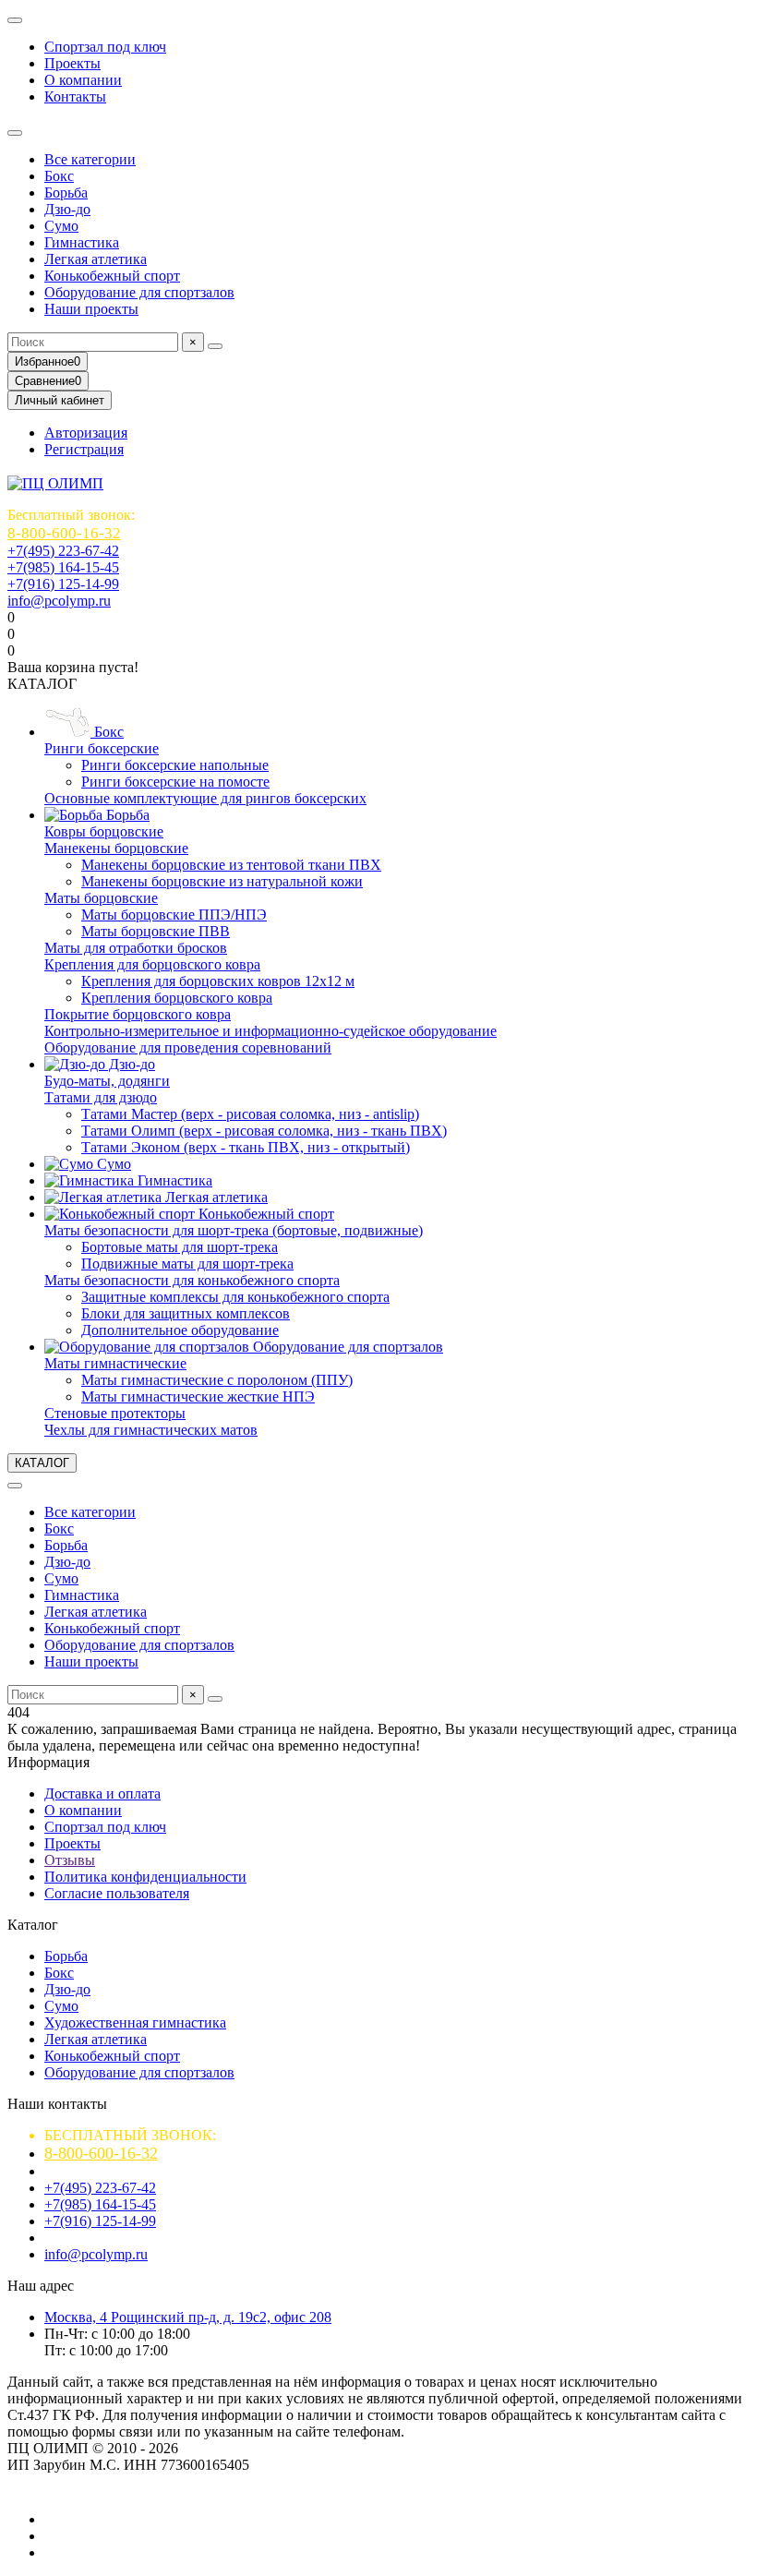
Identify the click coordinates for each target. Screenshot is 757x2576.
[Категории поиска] (15, 133)
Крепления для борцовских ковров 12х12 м (218, 981)
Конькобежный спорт (112, 276)
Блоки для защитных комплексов (186, 1313)
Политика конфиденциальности (145, 1877)
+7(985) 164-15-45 (63, 567)
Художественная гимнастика (135, 2022)
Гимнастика (82, 242)
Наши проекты (91, 309)
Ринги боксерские (102, 748)
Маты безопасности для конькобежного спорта (192, 1280)
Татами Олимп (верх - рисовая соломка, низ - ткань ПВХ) (264, 1131)
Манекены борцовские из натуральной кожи (222, 881)
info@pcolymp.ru (59, 601)
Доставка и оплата (102, 1794)
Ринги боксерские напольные (175, 765)
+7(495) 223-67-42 (63, 551)
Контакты (75, 96)
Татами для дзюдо (101, 1097)
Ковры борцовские (104, 831)
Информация (48, 1762)
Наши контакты (57, 2104)
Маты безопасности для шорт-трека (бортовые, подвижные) (234, 1230)
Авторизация (86, 433)
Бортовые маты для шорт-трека (180, 1247)
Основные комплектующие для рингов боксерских (205, 798)
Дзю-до (67, 209)
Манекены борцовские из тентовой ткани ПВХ (231, 865)
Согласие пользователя (117, 1893)
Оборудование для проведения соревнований (188, 1047)
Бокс (59, 176)
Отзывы (70, 1860)
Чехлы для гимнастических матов (151, 1430)
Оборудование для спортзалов (139, 292)
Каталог (33, 1925)
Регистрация (84, 449)
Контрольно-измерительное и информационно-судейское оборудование (270, 1031)
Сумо (61, 226)
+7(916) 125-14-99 (63, 584)
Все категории (90, 159)
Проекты (72, 63)
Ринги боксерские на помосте (175, 782)
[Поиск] (215, 346)
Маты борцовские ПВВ (156, 931)
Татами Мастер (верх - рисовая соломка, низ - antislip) (250, 1114)
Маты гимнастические (115, 1363)
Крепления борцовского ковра (177, 998)
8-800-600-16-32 (64, 533)
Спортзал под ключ (105, 47)
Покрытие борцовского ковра (138, 1014)
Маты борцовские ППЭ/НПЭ (174, 915)
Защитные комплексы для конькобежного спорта (235, 1297)
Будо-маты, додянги (107, 1081)
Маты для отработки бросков (136, 948)
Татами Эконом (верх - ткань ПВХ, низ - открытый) (246, 1147)
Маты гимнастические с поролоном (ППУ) (217, 1380)
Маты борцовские (101, 898)
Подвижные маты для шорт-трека (187, 1264)
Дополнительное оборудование (180, 1330)
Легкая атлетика (96, 259)
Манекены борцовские (116, 848)
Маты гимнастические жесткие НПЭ (198, 1396)
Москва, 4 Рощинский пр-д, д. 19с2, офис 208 (188, 2317)
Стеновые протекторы (115, 1413)
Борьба (66, 193)
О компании (83, 80)
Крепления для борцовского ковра (152, 964)
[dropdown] (15, 20)
